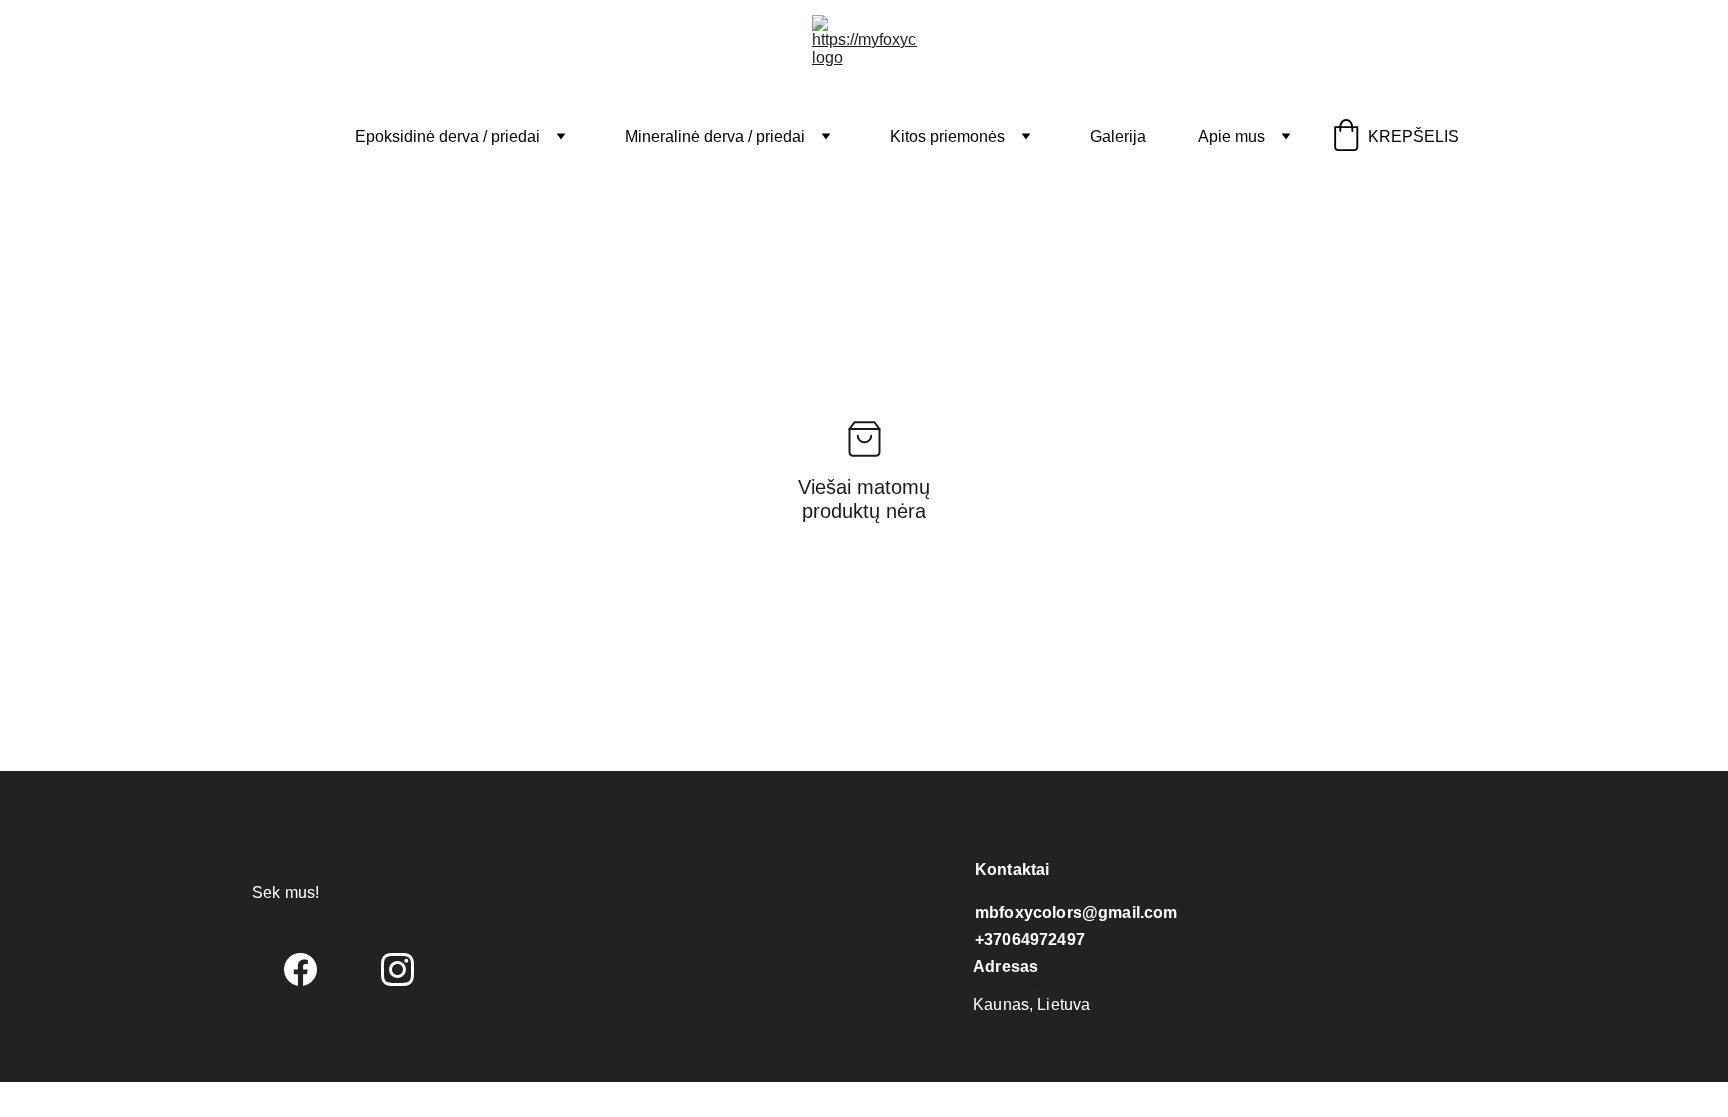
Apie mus (1231, 136)
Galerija (1118, 136)
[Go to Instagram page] (397, 969)
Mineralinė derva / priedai (715, 136)
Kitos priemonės (947, 136)
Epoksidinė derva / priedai (447, 136)
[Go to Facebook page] (300, 969)
